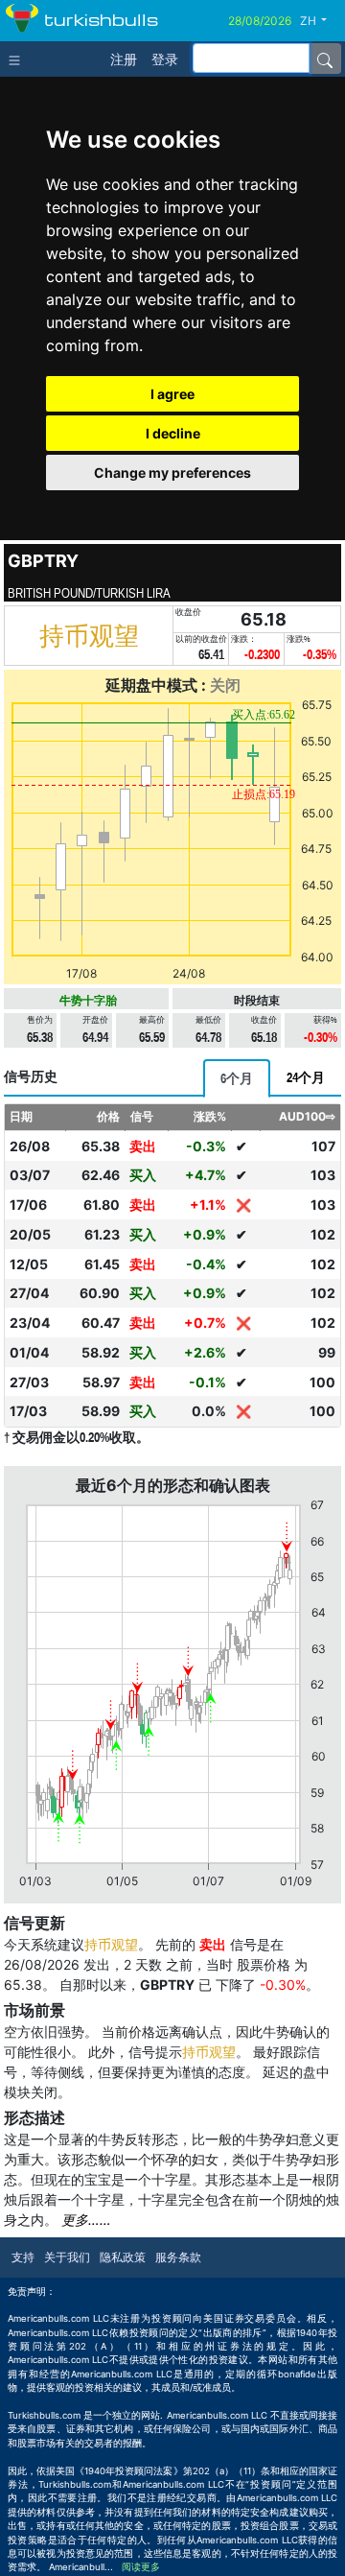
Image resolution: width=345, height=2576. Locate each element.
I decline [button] (173, 433)
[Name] (325, 59)
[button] (321, 21)
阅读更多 (141, 2567)
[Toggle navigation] (19, 59)
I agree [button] (172, 394)
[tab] (237, 1078)
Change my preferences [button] (172, 473)
